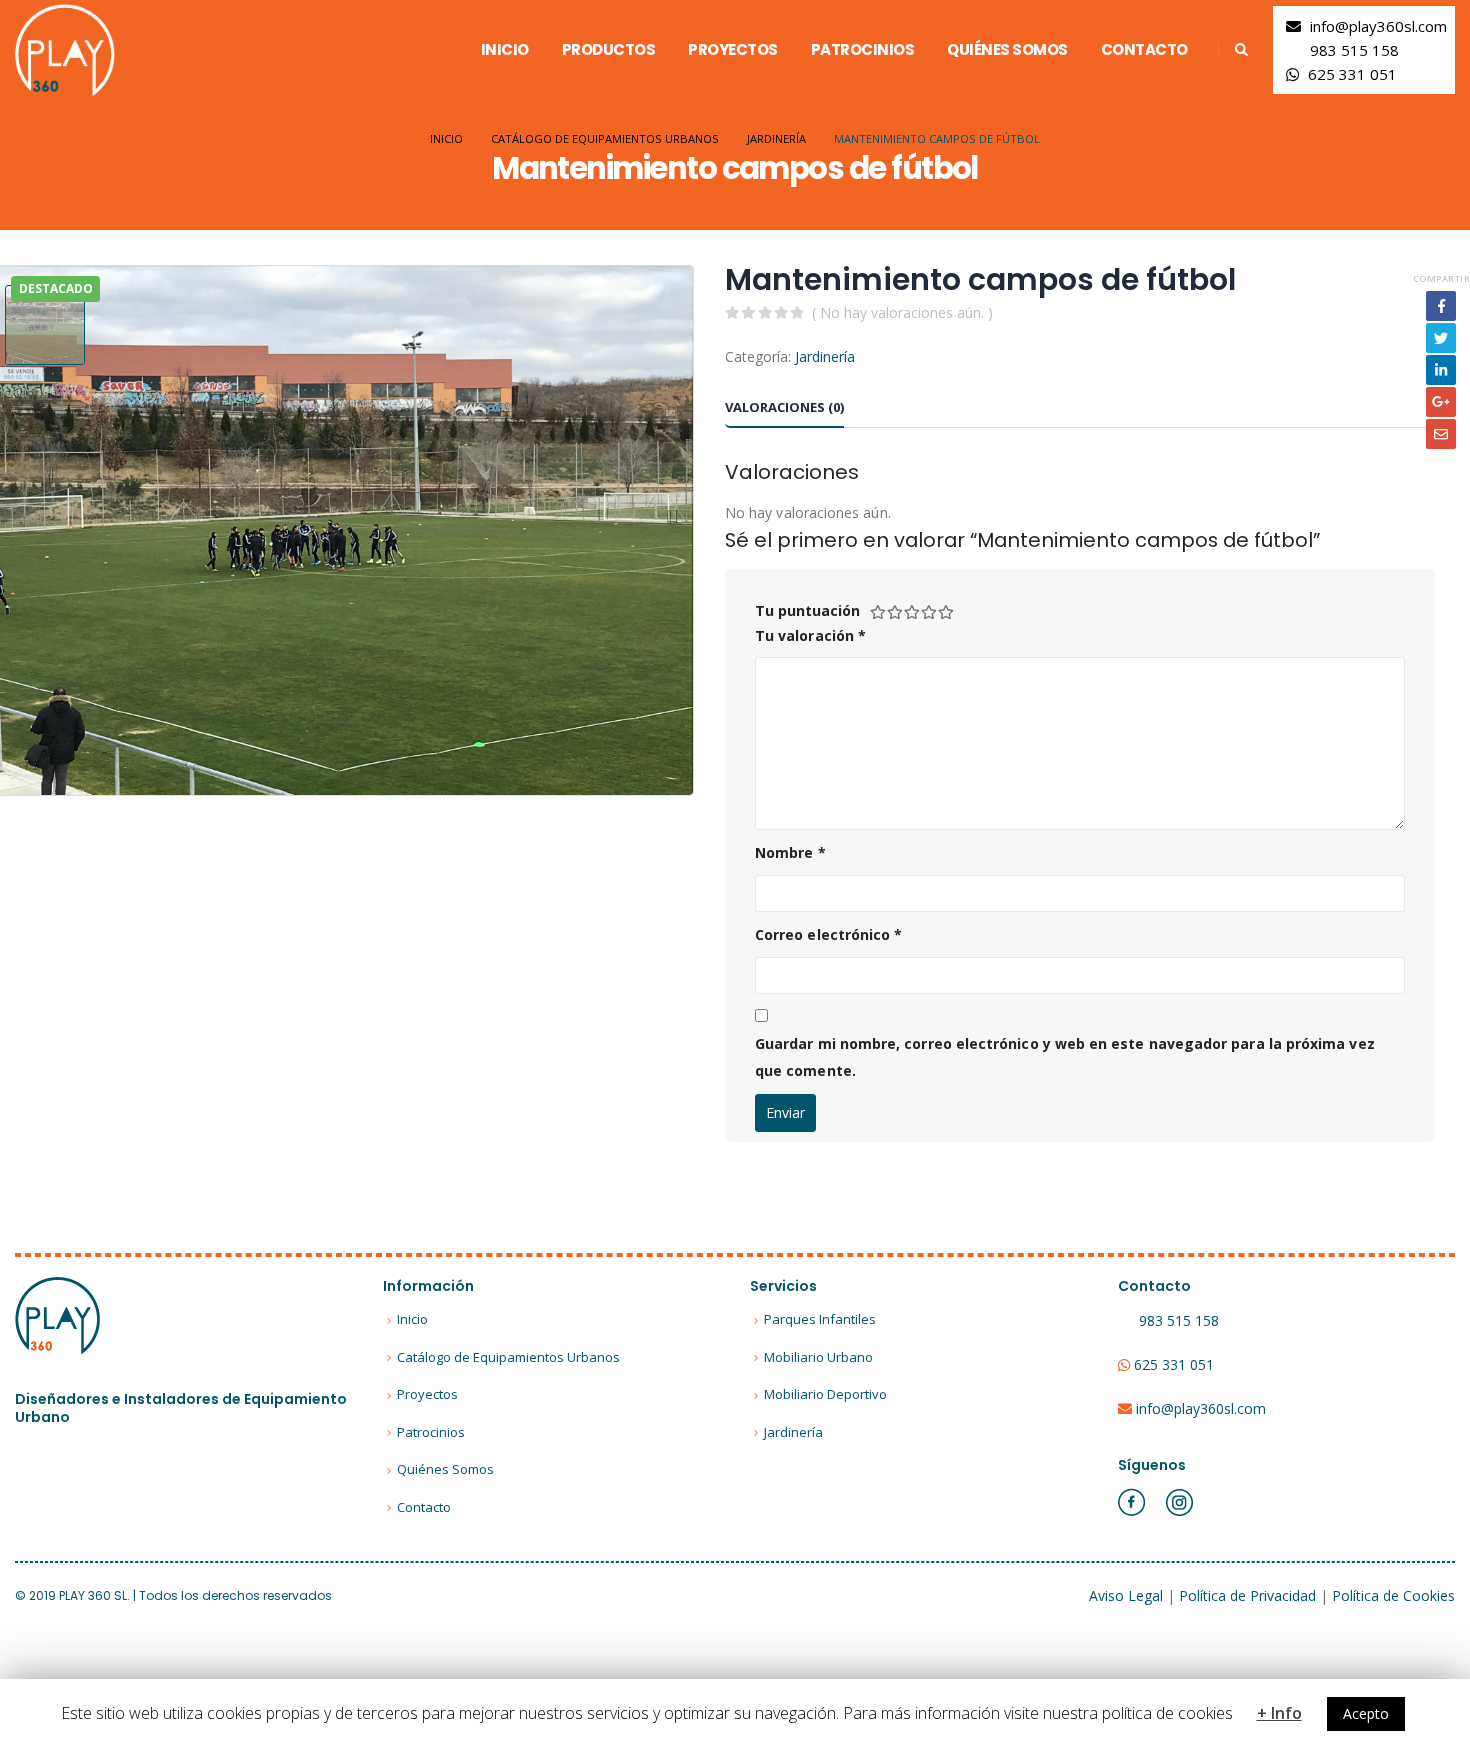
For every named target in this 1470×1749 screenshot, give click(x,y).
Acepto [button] (1366, 1713)
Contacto (1144, 49)
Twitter (1441, 338)
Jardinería (825, 356)
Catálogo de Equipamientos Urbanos (508, 1357)
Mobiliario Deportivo (825, 1394)
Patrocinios (863, 49)
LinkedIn (1441, 370)
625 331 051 (1352, 74)
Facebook (1441, 306)
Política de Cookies (1393, 1595)
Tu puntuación (807, 610)
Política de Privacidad (1247, 1595)
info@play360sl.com (1378, 26)
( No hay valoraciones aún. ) (902, 312)
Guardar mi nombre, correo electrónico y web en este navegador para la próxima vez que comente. (1065, 1057)
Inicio (505, 49)
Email (1441, 434)
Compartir (1441, 278)
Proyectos (733, 49)
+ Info (1279, 1713)
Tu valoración (810, 635)
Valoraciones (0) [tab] (784, 407)
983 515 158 (1354, 50)
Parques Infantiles (820, 1319)
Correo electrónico (828, 934)
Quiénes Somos (1007, 49)
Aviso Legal (1126, 1595)
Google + (1441, 402)
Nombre (790, 852)
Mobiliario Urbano (818, 1357)
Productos (609, 49)
